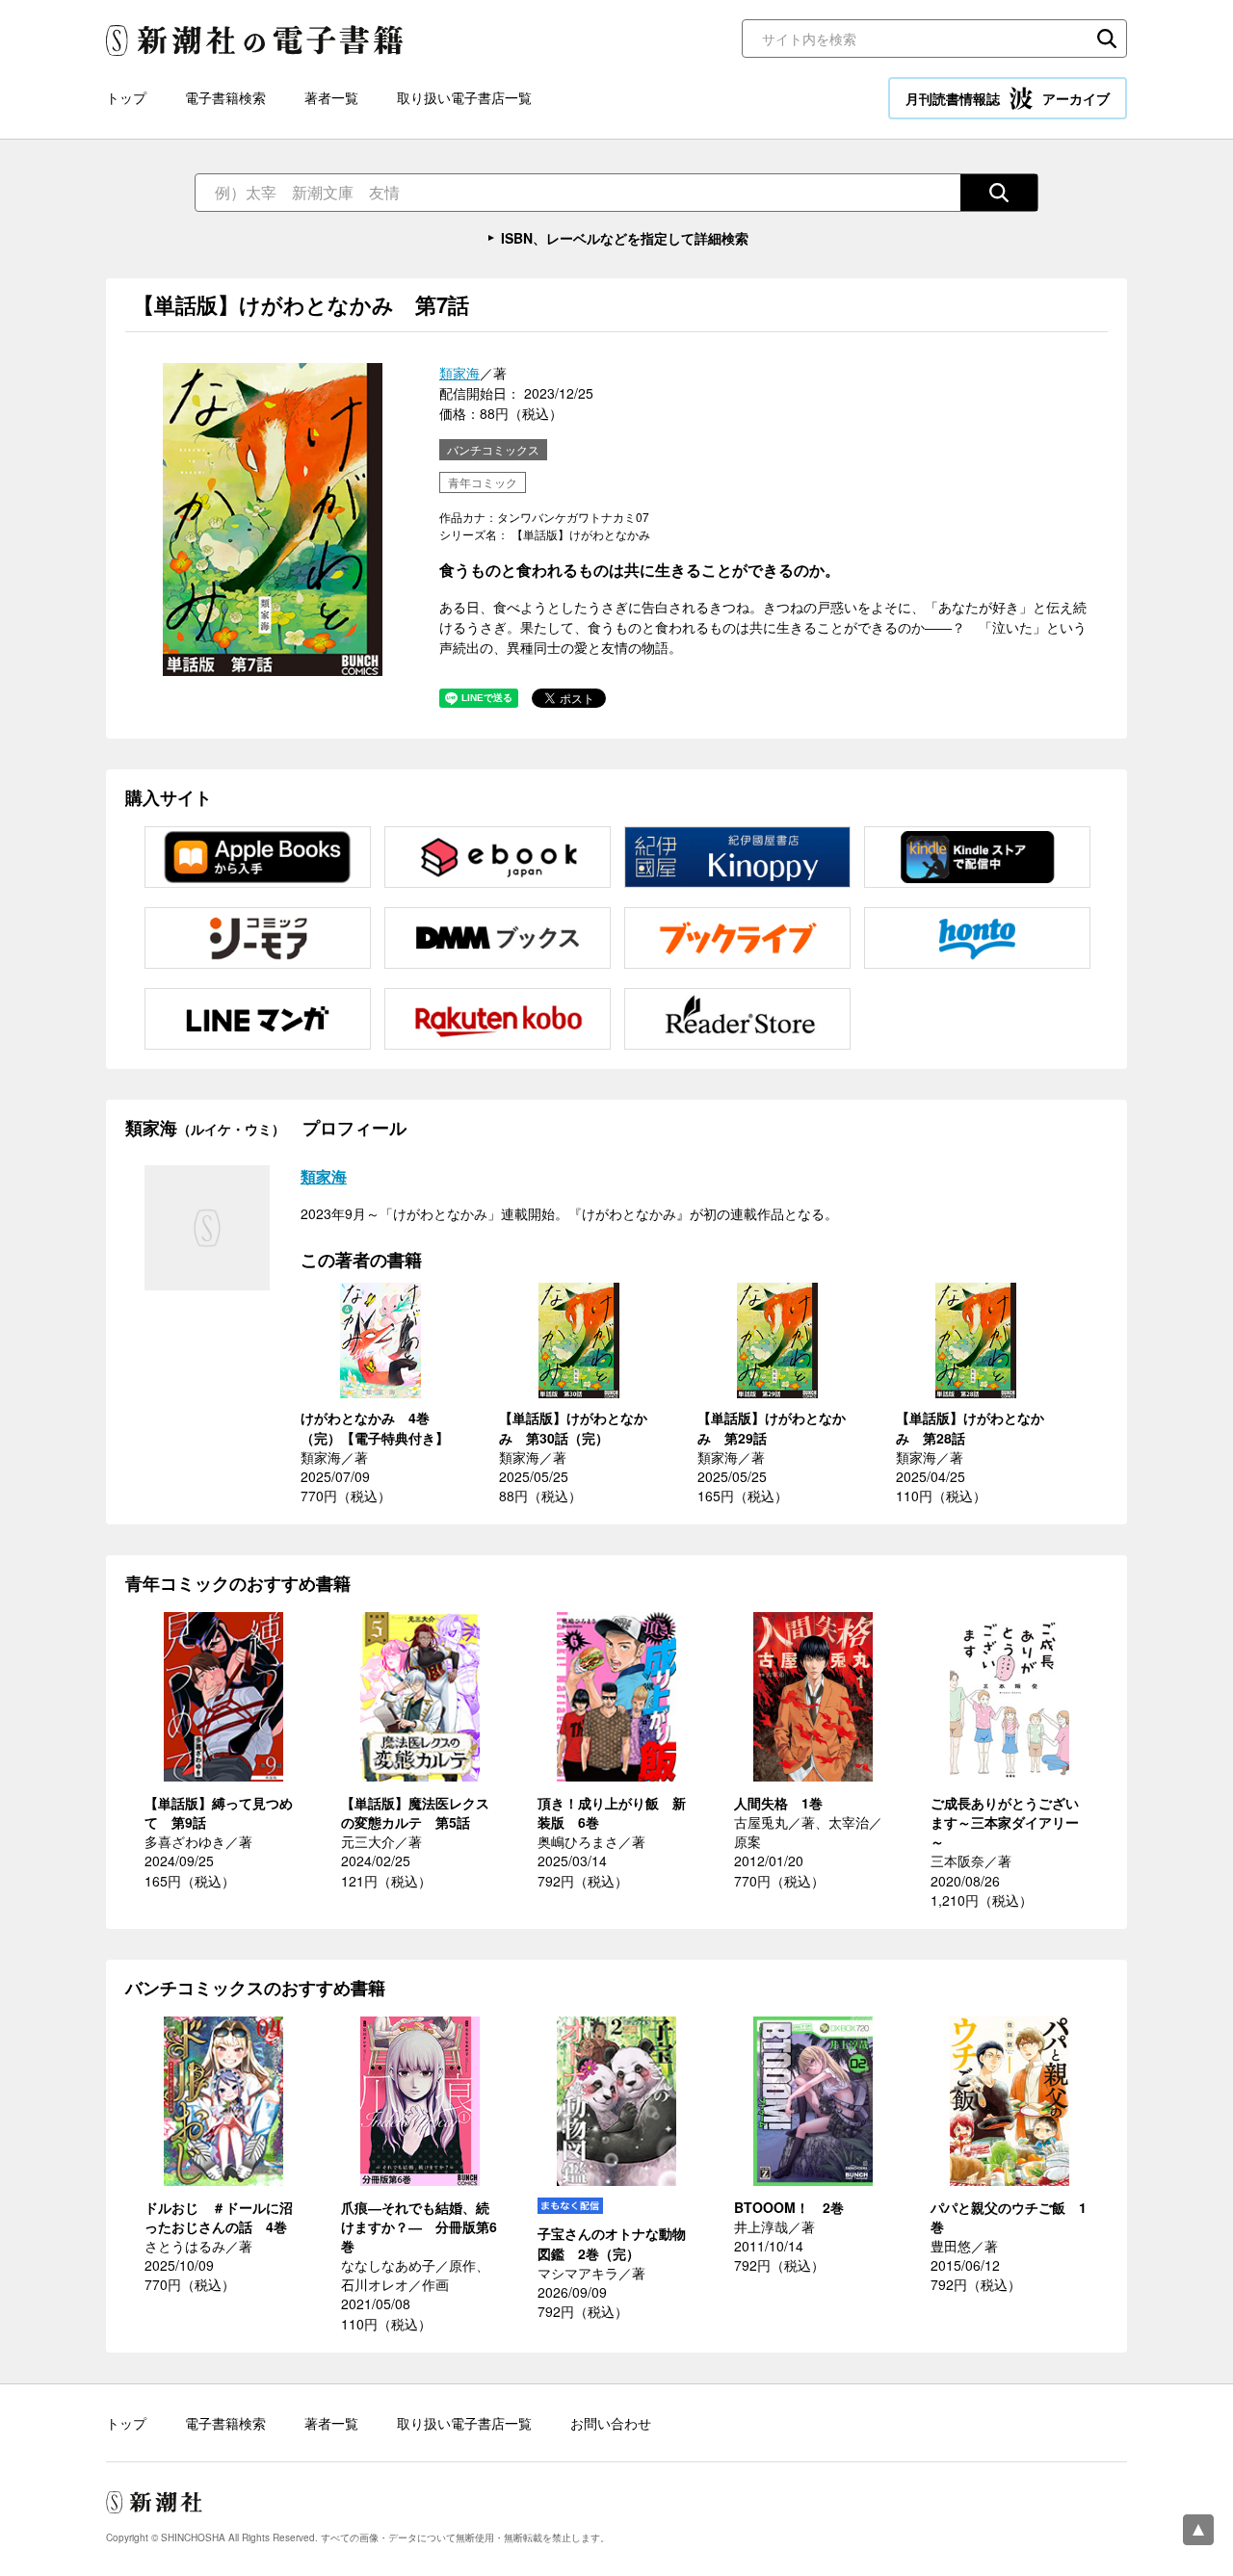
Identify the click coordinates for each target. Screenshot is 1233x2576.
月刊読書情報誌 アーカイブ (1008, 98)
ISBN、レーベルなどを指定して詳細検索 (625, 238)
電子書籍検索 (225, 97)
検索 (1107, 39)
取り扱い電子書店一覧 (464, 97)
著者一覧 (331, 97)
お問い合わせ (611, 2423)
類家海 (459, 373)
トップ (126, 97)
